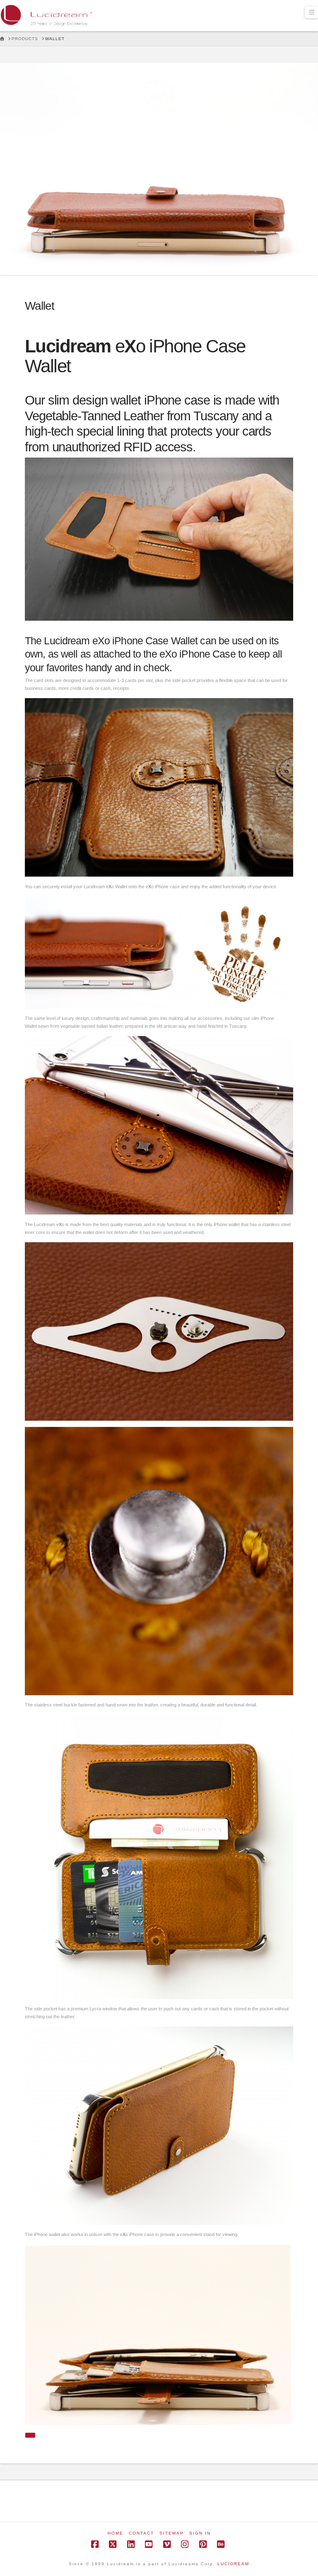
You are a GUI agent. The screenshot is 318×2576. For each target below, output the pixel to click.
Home (116, 2533)
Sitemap (172, 2533)
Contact (141, 2533)
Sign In (200, 2533)
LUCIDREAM (233, 2564)
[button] (311, 12)
